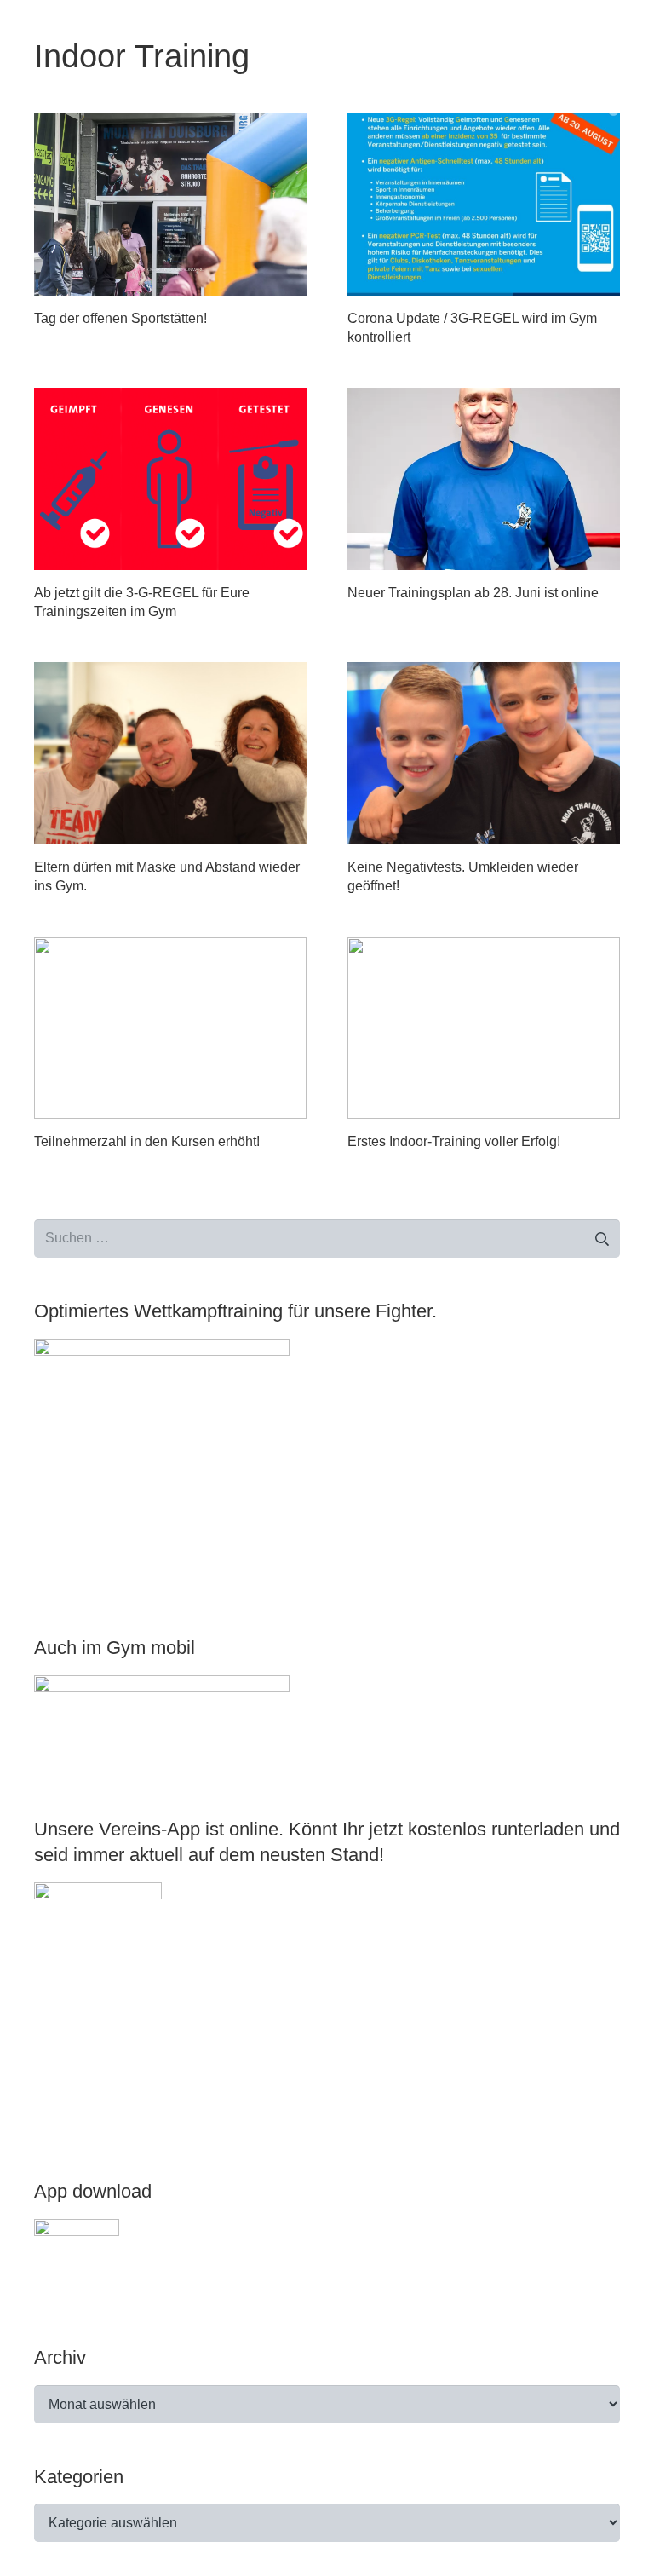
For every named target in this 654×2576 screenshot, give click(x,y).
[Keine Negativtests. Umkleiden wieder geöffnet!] (484, 753)
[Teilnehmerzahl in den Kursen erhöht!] (170, 1028)
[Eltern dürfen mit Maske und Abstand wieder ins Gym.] (170, 753)
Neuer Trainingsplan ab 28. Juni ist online (473, 593)
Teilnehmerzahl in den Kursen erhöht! (147, 1141)
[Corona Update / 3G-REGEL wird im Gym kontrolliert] (484, 204)
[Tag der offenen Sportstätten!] (170, 204)
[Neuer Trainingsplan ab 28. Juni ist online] (484, 478)
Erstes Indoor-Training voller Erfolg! (454, 1141)
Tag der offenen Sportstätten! (120, 318)
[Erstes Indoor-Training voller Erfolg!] (484, 1028)
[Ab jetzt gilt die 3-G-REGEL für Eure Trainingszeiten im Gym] (170, 478)
